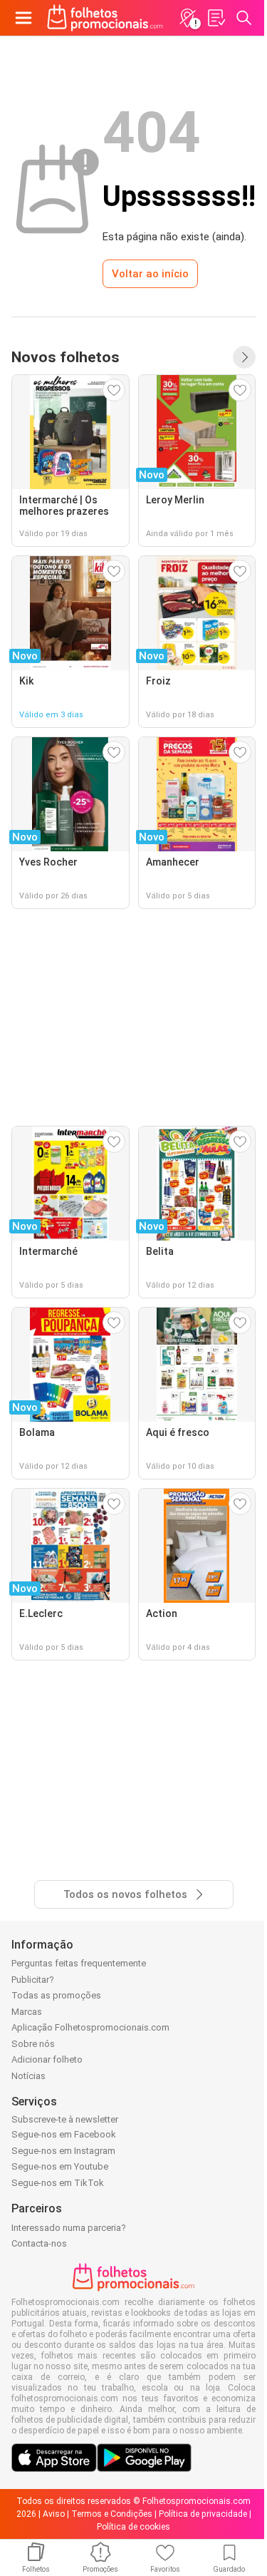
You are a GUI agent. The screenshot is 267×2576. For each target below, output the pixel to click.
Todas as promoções (56, 1995)
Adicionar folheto (47, 2059)
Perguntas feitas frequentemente (79, 1963)
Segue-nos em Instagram (63, 2151)
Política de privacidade (203, 2514)
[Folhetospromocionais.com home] (105, 18)
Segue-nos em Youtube (60, 2166)
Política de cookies (133, 2527)
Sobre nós (33, 2044)
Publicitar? (33, 1980)
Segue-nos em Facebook (64, 2134)
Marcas (27, 2012)
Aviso (54, 2514)
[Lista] (216, 18)
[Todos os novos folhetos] (244, 357)
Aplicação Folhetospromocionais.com (90, 2027)
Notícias (28, 2076)
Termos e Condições (112, 2514)
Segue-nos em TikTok (58, 2183)
